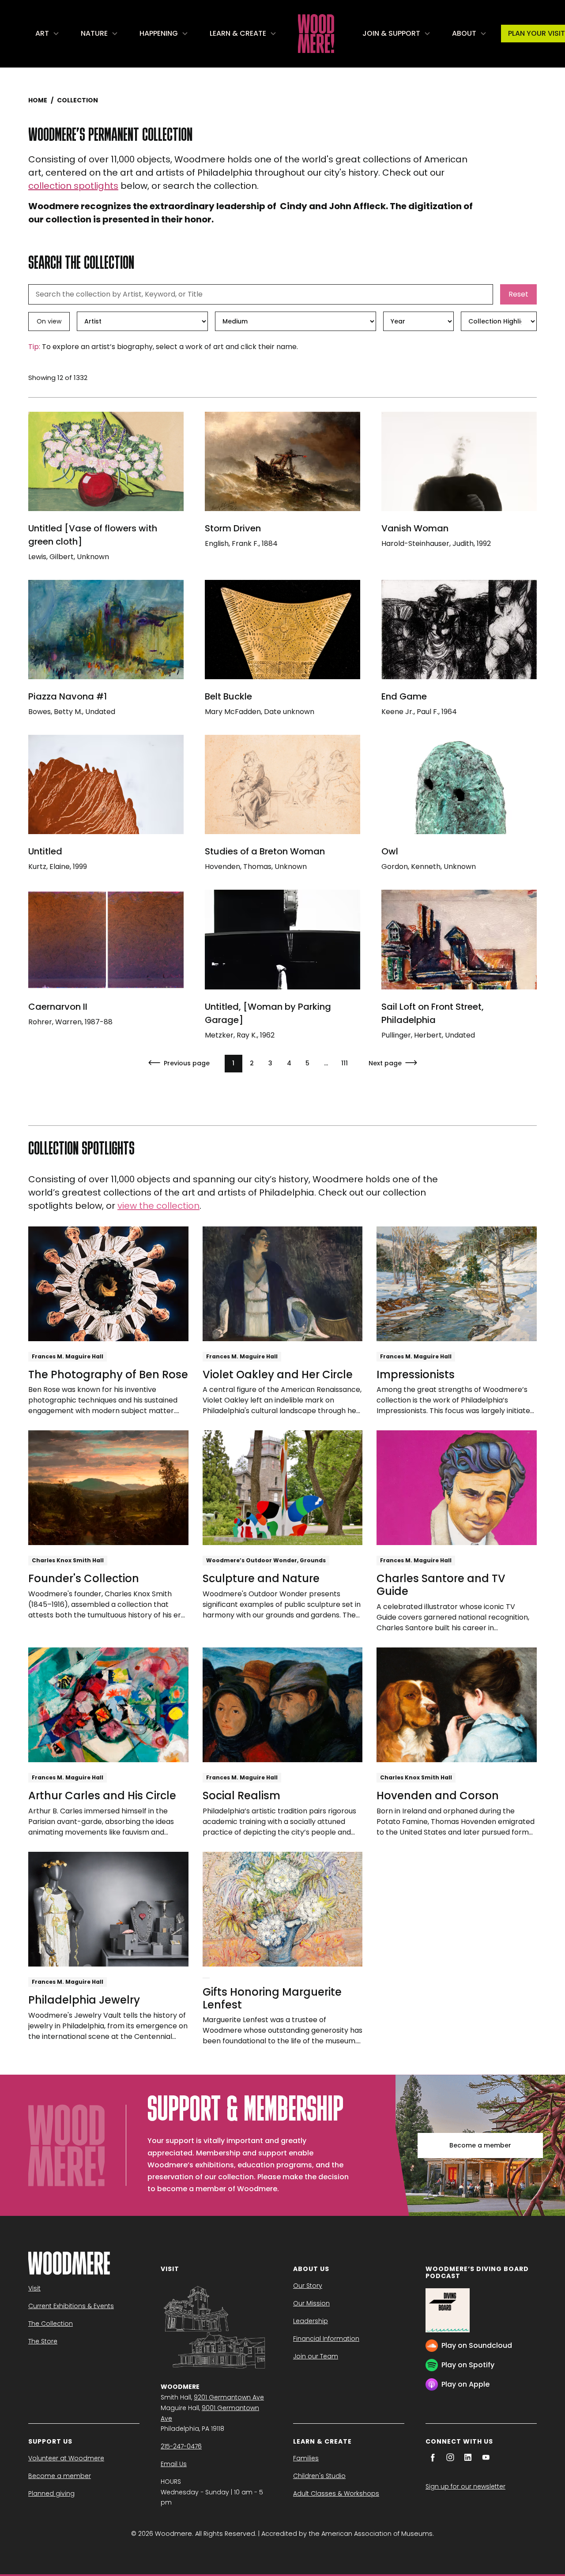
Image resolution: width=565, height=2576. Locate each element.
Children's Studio (319, 2476)
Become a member (480, 2145)
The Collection (51, 2324)
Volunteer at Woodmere (66, 2458)
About (464, 33)
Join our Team (316, 2356)
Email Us (174, 2464)
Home (38, 100)
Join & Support (391, 33)
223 (345, 1063)
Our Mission (311, 2303)
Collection (77, 100)
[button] (47, 34)
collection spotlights (73, 186)
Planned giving (51, 2493)
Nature (94, 33)
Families (306, 2458)
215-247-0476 (181, 2446)
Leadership (311, 2321)
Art (42, 33)
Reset (518, 294)
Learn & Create (238, 33)
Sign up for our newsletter (465, 2486)
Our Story (308, 2286)
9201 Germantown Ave (229, 2397)
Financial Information (326, 2339)
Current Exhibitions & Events (71, 2306)
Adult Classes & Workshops (336, 2493)
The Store (43, 2341)
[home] (316, 34)
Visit (34, 2288)
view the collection (158, 1206)
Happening (159, 33)
